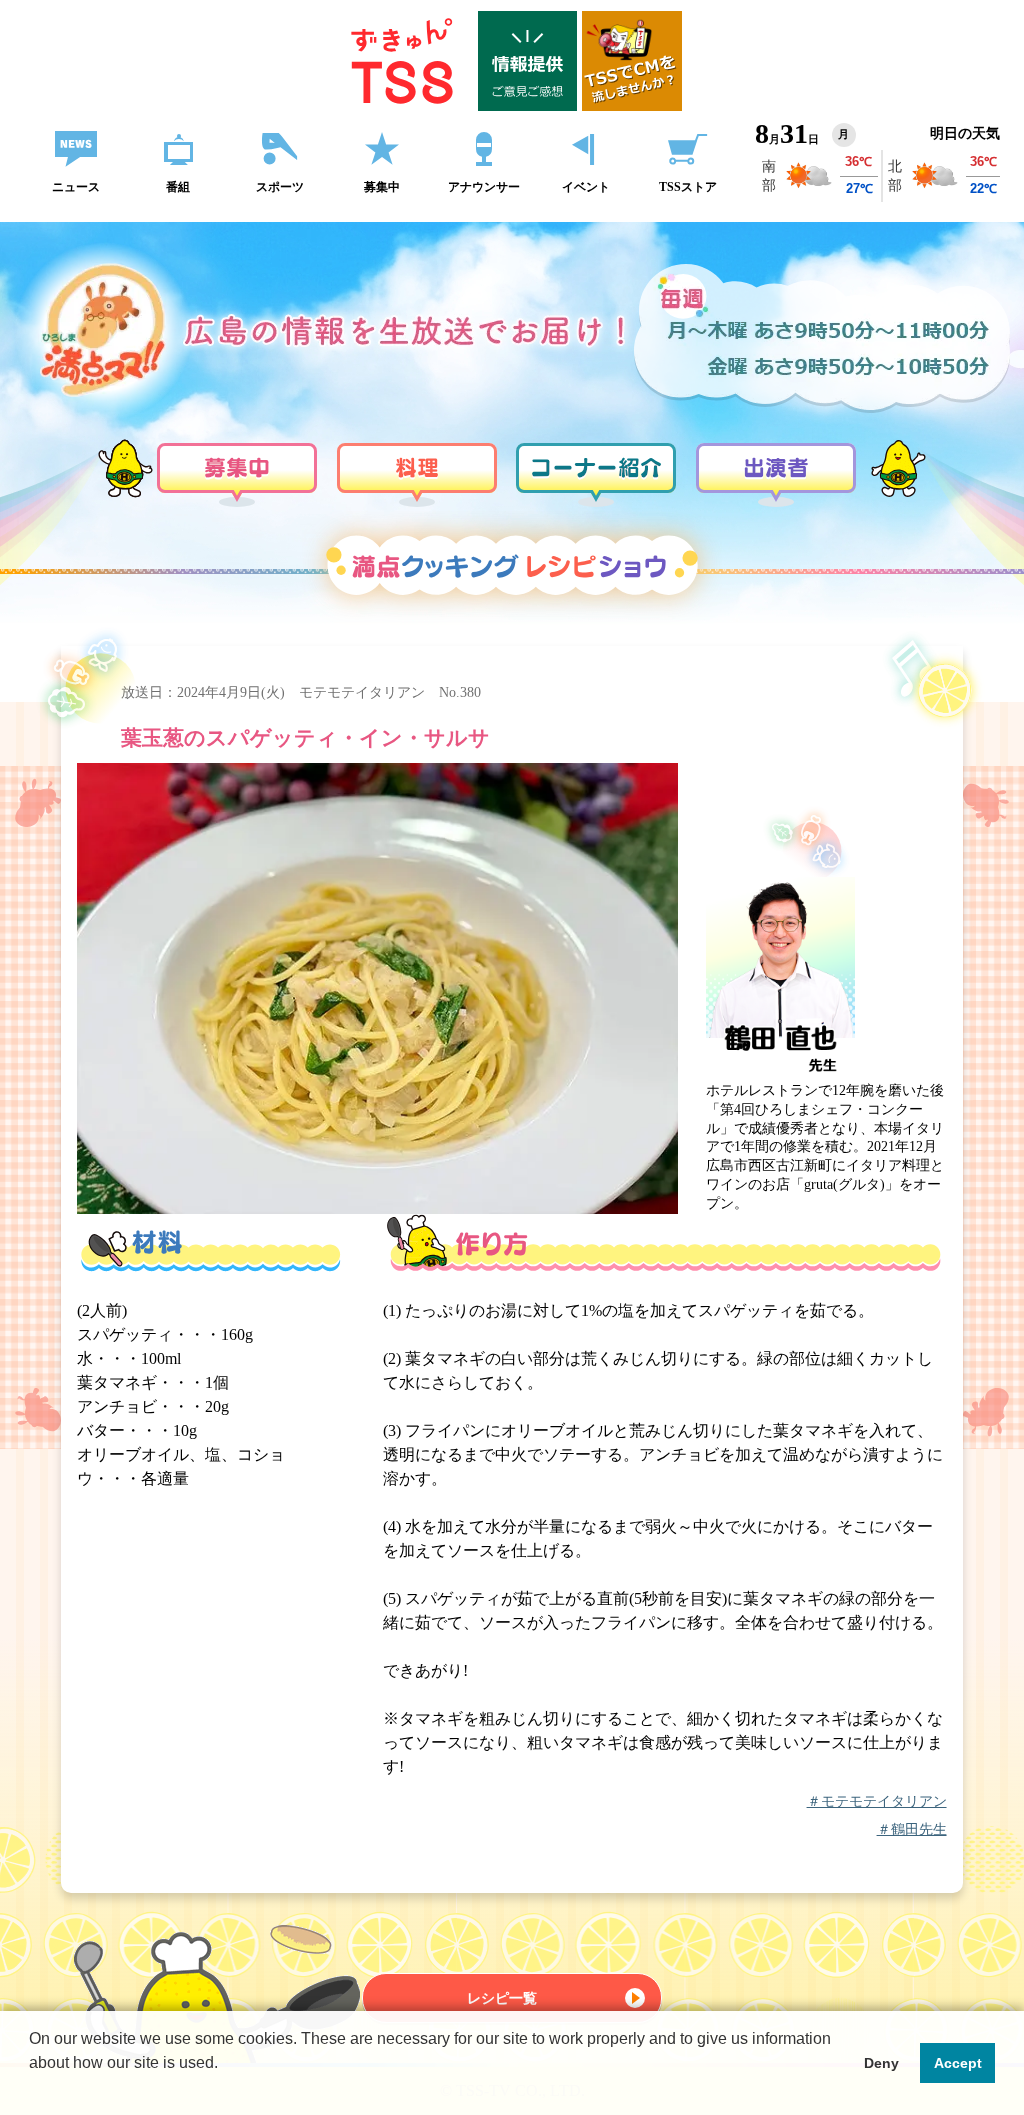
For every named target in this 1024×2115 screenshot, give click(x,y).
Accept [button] (958, 2063)
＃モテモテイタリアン (877, 1802)
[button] (32, 2089)
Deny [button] (881, 2063)
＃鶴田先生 (912, 1830)
